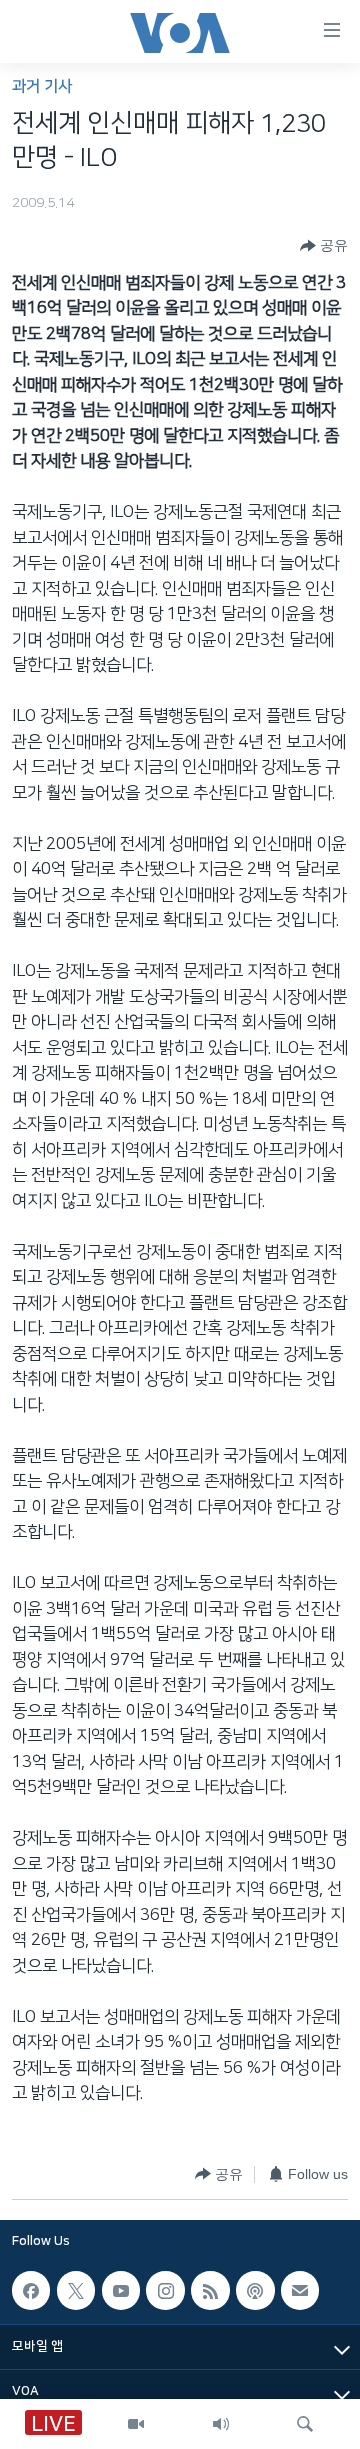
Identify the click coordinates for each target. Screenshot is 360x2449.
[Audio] (221, 2424)
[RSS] (210, 2290)
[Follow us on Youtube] (121, 2290)
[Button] (324, 246)
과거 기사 (42, 86)
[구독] (300, 2290)
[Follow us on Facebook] (31, 2290)
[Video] (136, 2424)
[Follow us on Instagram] (165, 2290)
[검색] (305, 2424)
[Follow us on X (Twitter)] (76, 2290)
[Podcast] (255, 2290)
